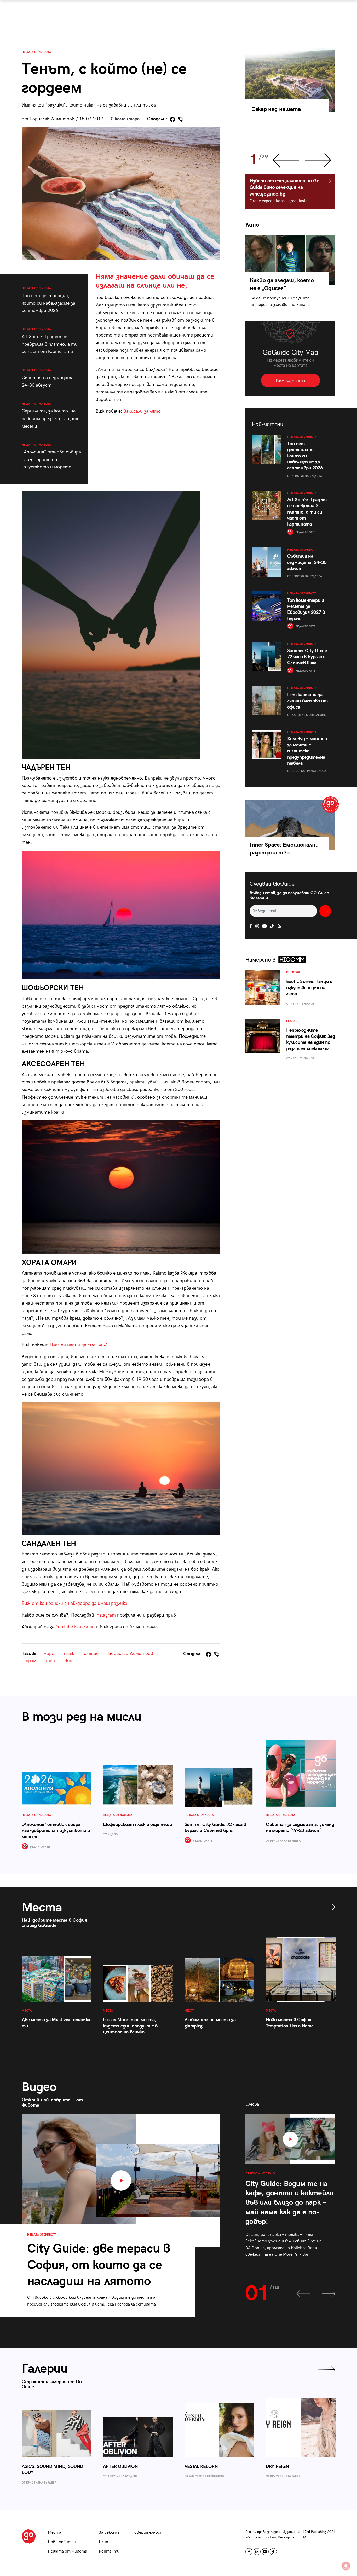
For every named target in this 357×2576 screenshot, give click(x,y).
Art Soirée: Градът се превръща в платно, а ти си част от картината (50, 341)
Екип (103, 2542)
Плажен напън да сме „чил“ (79, 1345)
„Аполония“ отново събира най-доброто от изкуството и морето (51, 456)
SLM (303, 2537)
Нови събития (62, 2542)
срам (31, 1661)
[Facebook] (172, 119)
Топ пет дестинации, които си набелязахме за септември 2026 (48, 300)
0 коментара (125, 119)
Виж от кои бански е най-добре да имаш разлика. (75, 1603)
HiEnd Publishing (314, 2532)
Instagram (106, 1615)
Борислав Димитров (131, 1654)
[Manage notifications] (346, 2566)
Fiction (271, 2537)
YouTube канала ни (75, 1627)
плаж (69, 1654)
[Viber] (180, 119)
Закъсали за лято (142, 411)
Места (54, 2533)
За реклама (109, 2533)
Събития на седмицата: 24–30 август (48, 378)
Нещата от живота (36, 52)
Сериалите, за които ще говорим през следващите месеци (51, 415)
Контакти (109, 2551)
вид (68, 1661)
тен (50, 1661)
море (49, 1654)
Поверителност (147, 2533)
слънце (91, 1654)
